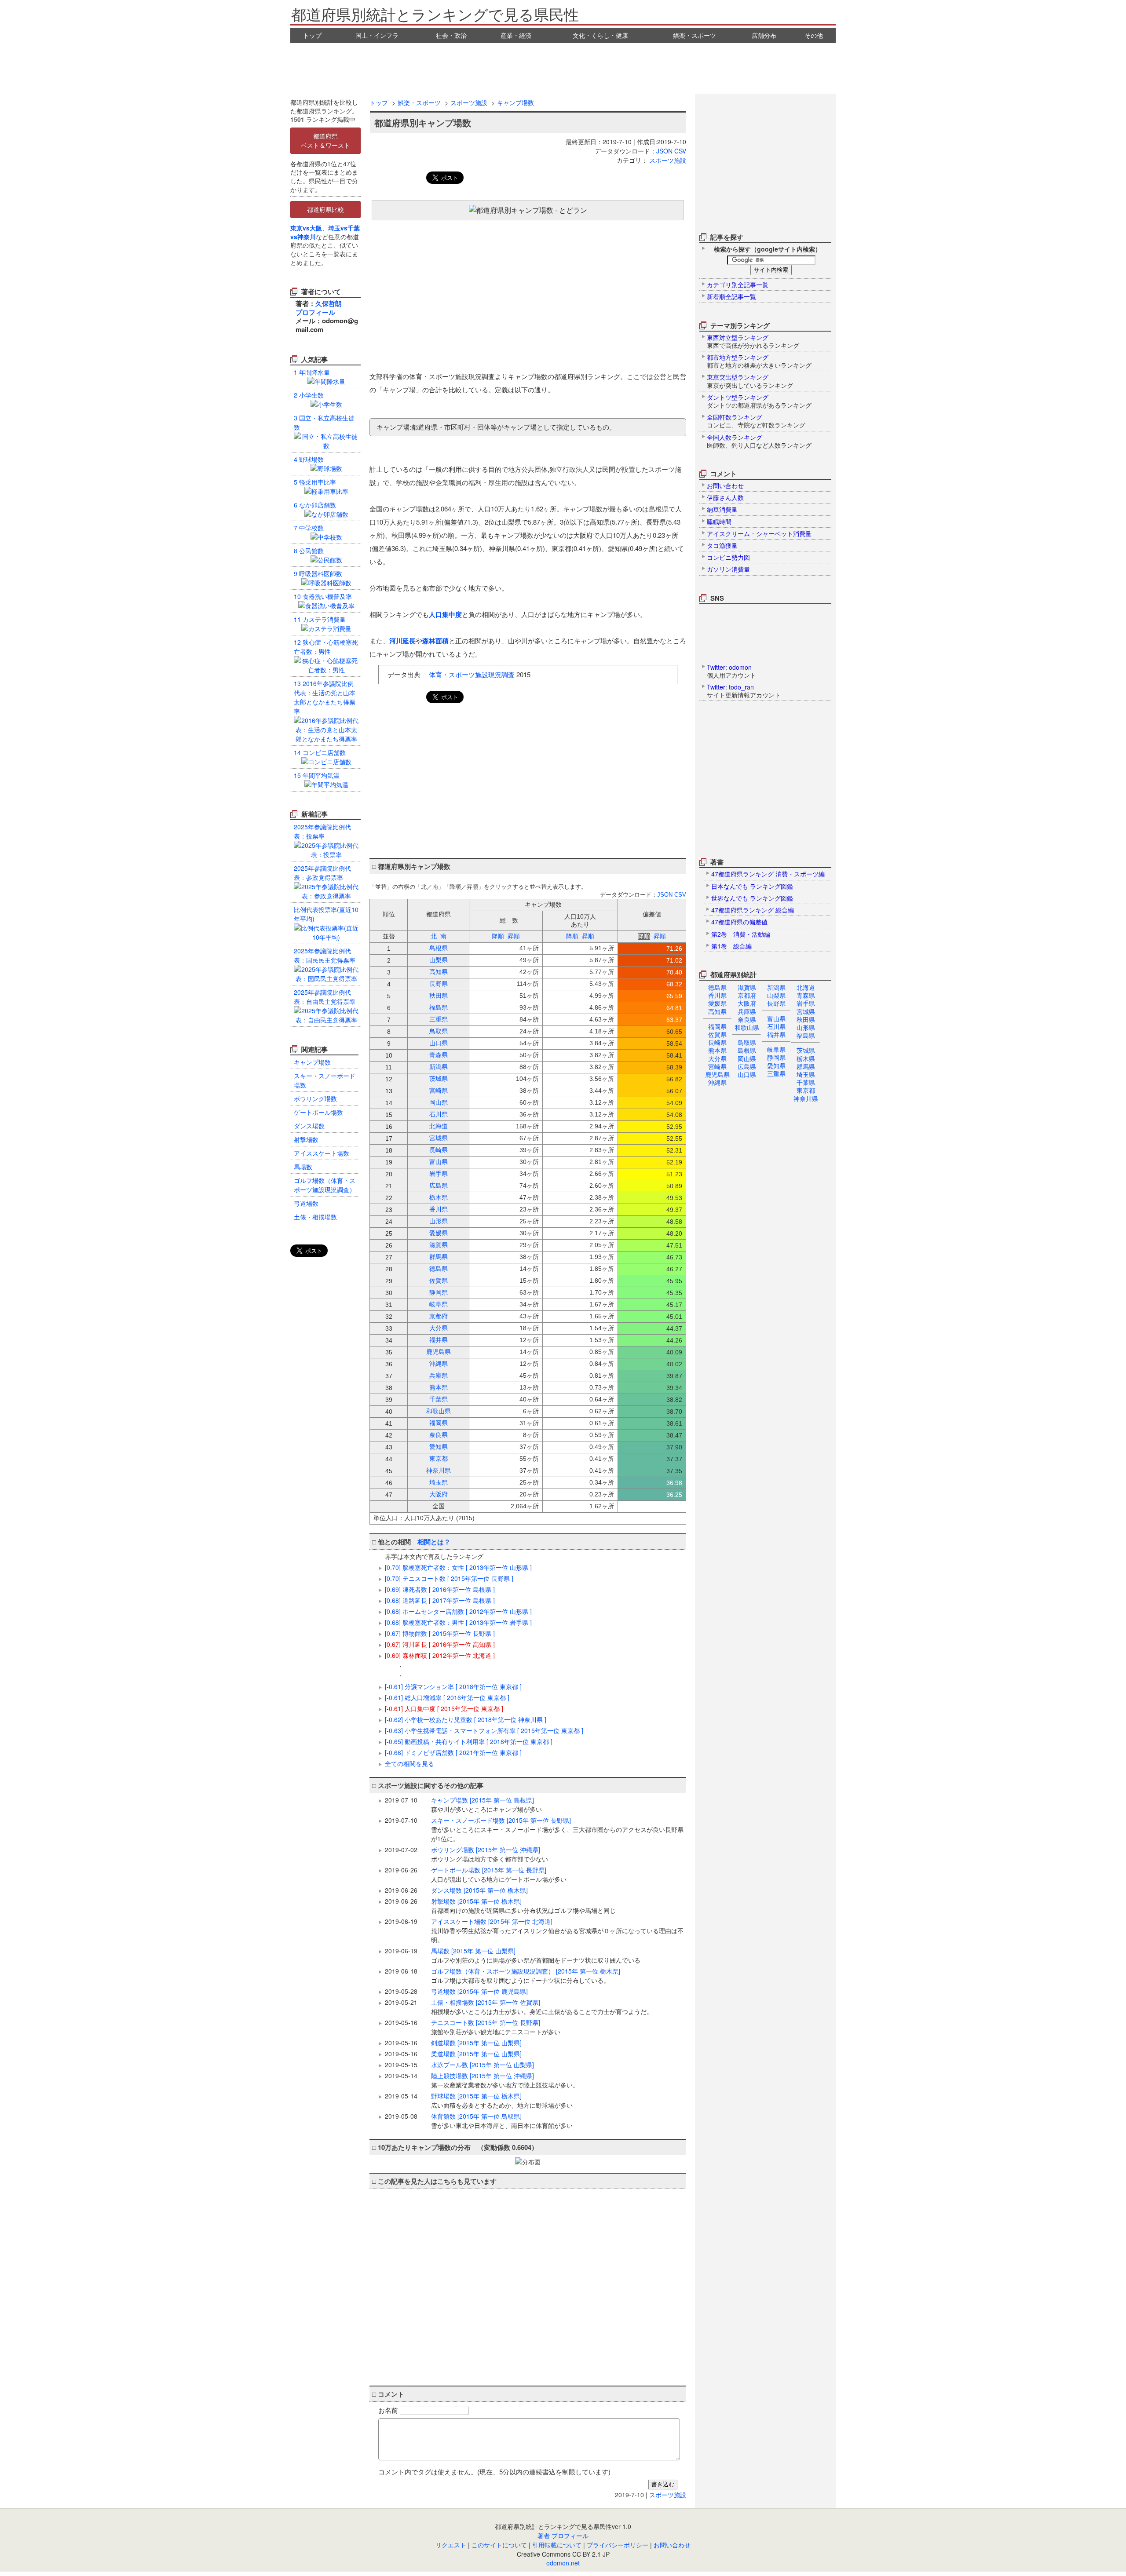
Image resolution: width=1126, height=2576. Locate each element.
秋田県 (806, 1019)
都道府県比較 (325, 209)
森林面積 (435, 641)
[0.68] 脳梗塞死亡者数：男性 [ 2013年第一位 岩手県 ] (458, 1622)
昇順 (514, 936)
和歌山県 (747, 1027)
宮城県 (806, 1011)
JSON (664, 151)
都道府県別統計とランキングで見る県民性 (435, 14)
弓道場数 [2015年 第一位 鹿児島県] (479, 1991)
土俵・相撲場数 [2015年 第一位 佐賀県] (542, 2007)
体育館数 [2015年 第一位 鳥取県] (502, 2121)
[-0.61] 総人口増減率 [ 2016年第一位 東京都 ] (447, 1697)
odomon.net (563, 2563)
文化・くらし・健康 (600, 35)
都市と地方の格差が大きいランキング (759, 361)
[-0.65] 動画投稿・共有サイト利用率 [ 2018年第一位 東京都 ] (469, 1741)
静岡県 (776, 1057)
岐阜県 (776, 1049)
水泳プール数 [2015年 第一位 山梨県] (483, 2065)
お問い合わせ (672, 2545)
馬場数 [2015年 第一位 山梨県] (536, 1955)
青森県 (806, 995)
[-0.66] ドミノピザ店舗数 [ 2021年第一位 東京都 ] (453, 1752)
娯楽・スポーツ (695, 35)
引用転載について (557, 2545)
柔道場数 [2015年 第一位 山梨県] (476, 2054)
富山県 (776, 1018)
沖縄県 (717, 1082)
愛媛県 (717, 1003)
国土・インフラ (377, 35)
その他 (814, 35)
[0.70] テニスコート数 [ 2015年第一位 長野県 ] (449, 1578)
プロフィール (315, 312)
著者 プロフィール (563, 2536)
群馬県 (806, 1066)
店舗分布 (764, 35)
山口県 (747, 1074)
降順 (498, 936)
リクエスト (451, 2545)
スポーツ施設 (469, 102)
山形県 (806, 1027)
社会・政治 (451, 35)
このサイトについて (499, 2545)
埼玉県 (806, 1074)
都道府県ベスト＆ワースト (325, 140)
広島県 (747, 1066)
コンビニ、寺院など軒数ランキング (756, 421)
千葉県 (806, 1082)
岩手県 (806, 1003)
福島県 (806, 1035)
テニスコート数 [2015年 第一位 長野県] (496, 2027)
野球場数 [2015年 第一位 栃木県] (502, 2100)
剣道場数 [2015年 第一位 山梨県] (476, 2043)
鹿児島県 (717, 1074)
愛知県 (776, 1065)
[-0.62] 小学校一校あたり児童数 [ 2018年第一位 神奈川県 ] (466, 1719)
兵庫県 (747, 1011)
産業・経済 (516, 35)
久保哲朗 (329, 303)
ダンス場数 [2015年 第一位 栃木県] (479, 1890)
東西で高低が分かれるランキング (753, 341)
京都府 (747, 995)
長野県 (776, 1003)
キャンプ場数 (515, 102)
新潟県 (776, 987)
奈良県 (747, 1019)
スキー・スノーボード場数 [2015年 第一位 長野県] (557, 1829)
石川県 (776, 1026)
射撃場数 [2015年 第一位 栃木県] (523, 1906)
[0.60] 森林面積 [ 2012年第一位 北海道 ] (440, 1655)
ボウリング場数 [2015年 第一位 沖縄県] (490, 1854)
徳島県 (717, 987)
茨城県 (806, 1050)
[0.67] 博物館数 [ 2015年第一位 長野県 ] (440, 1633)
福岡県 (717, 1026)
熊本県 (717, 1050)
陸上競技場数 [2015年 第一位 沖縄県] (505, 2080)
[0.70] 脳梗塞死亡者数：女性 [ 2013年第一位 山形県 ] (458, 1567)
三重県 (776, 1073)
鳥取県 (747, 1042)
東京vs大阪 (306, 228)
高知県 (717, 1011)
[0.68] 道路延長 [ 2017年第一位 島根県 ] (440, 1600)
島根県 (747, 1050)
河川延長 (402, 641)
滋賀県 (747, 987)
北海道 (806, 987)
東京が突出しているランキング (750, 381)
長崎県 (717, 1042)
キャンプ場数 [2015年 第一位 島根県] (486, 1804)
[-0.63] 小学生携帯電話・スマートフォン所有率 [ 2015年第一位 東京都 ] (484, 1730)
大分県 (717, 1058)
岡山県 (747, 1058)
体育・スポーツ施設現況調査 (472, 674)
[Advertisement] (563, 67)
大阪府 (747, 1003)
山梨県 (776, 995)
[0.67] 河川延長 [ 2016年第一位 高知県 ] (440, 1644)
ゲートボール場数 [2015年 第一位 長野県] (499, 1874)
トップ (312, 35)
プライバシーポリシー (618, 2545)
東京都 (806, 1090)
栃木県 (806, 1058)
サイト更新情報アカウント (744, 691)
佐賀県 (717, 1034)
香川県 (717, 995)
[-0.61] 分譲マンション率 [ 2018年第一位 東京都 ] (453, 1686)
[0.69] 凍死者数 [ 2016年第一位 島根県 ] (440, 1589)
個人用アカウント (731, 671)
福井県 (776, 1034)
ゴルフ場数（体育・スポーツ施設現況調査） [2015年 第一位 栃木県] (526, 1976)
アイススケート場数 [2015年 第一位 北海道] (557, 1930)
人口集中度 (445, 614)
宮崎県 (717, 1066)
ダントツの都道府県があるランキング (759, 401)
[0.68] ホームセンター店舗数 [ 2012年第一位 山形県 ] (458, 1611)
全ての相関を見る (409, 1763)
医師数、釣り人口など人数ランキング (759, 441)
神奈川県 (806, 1098)
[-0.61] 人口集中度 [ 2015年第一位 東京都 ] (444, 1708)
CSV (680, 151)
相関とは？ (434, 1542)
